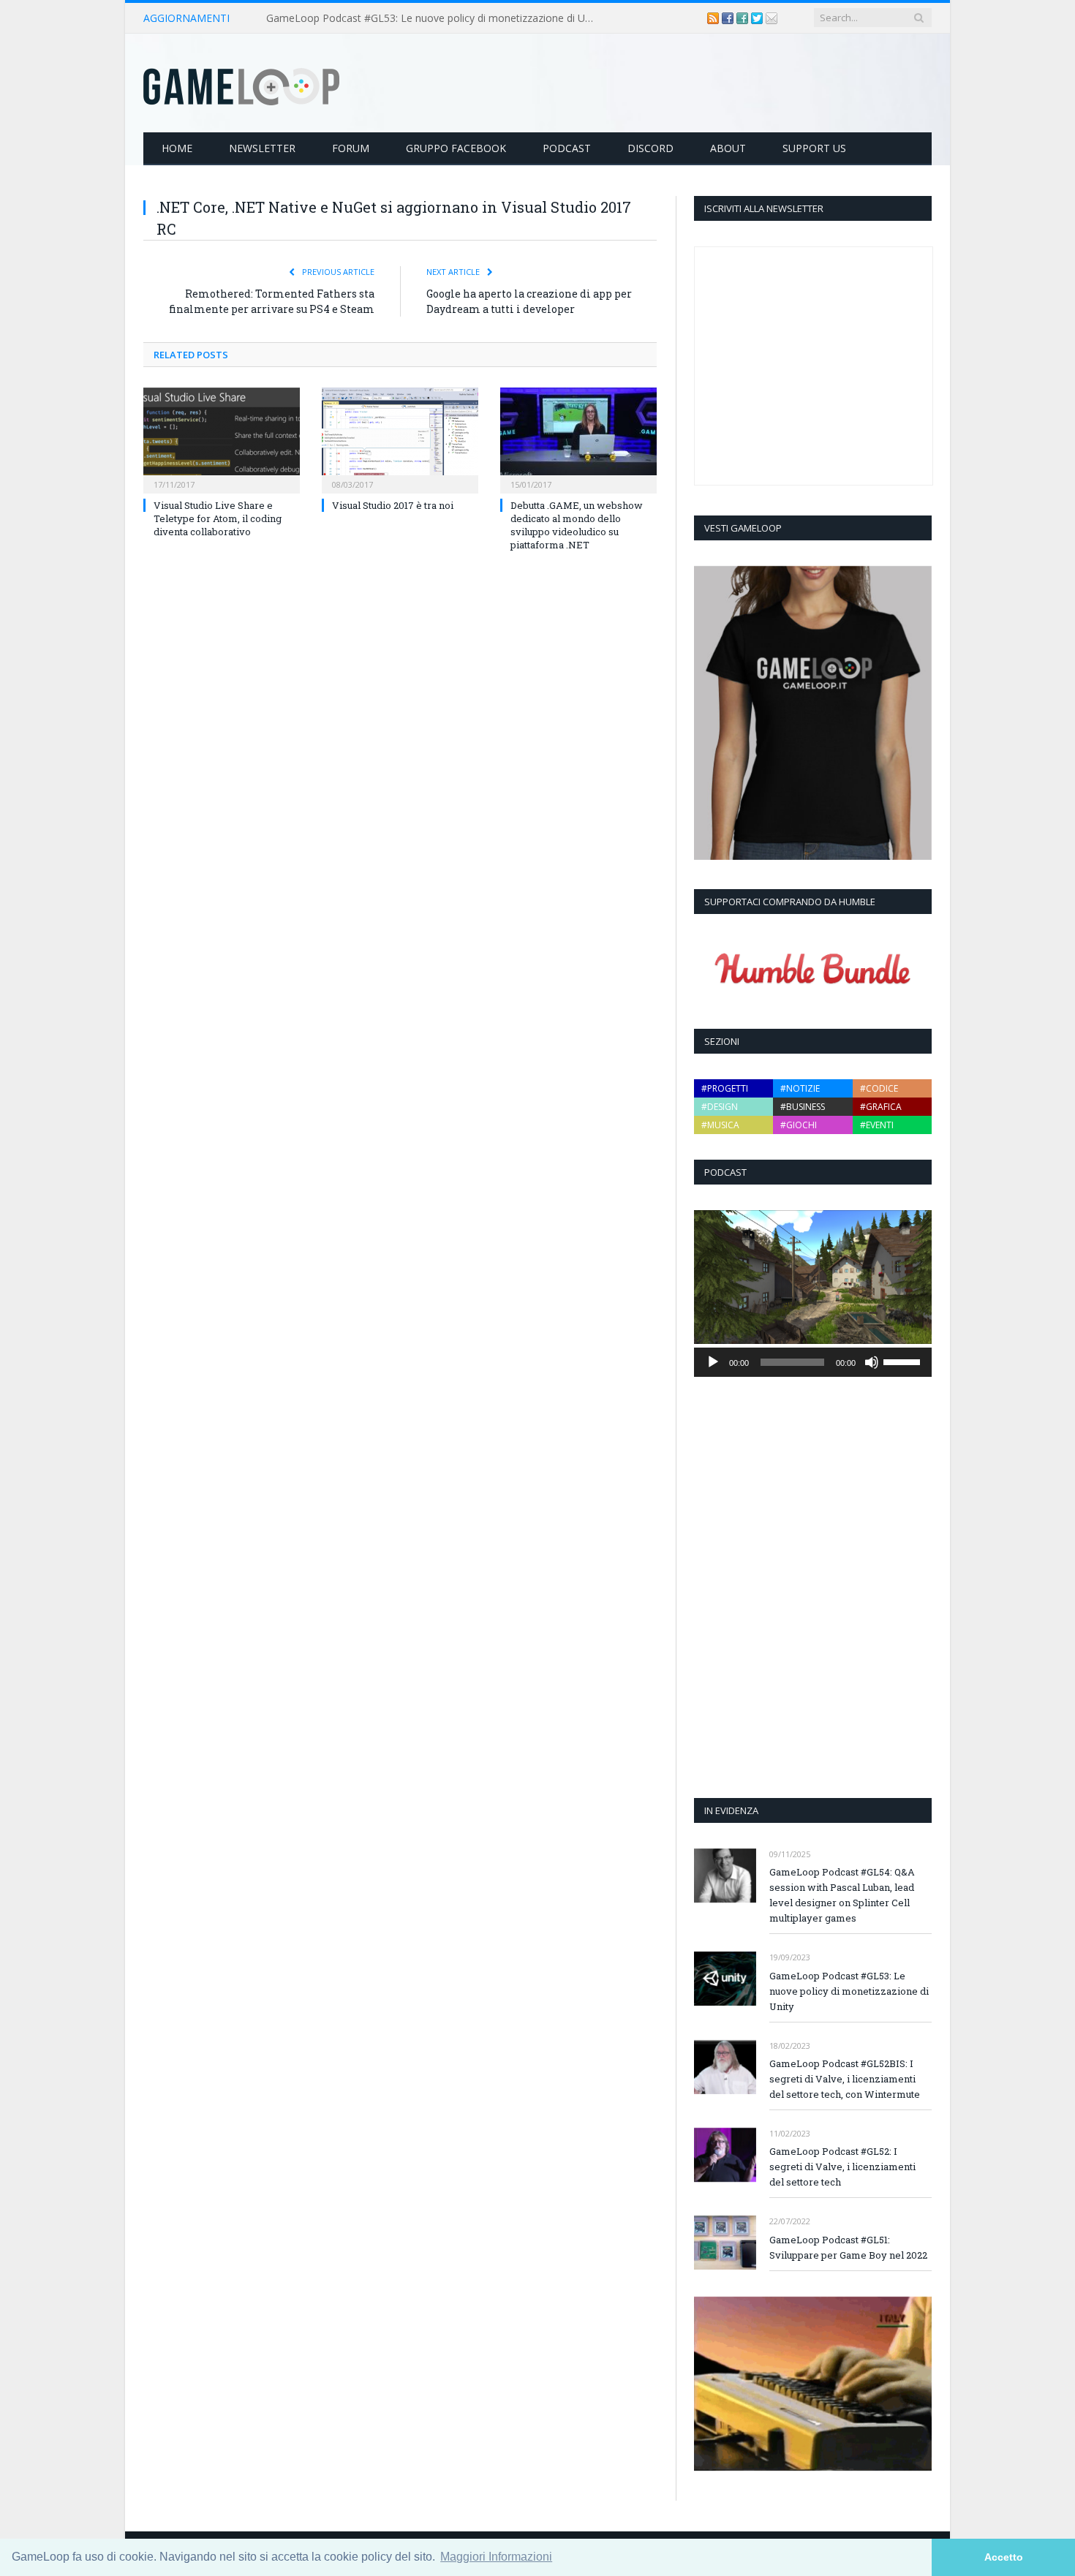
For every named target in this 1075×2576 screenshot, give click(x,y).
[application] (813, 1362)
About (728, 148)
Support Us (814, 148)
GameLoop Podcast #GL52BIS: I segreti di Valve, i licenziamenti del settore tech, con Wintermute (845, 2079)
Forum (351, 148)
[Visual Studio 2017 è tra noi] (400, 439)
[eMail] (772, 18)
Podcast (567, 148)
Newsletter (262, 148)
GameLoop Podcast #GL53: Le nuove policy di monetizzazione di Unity (434, 18)
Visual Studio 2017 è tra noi (393, 505)
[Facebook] (729, 18)
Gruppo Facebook (456, 148)
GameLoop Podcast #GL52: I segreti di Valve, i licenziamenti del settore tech (842, 2167)
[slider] (904, 1361)
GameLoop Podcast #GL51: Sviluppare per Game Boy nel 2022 (848, 2247)
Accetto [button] (1004, 2557)
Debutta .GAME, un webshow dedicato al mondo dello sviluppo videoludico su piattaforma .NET (577, 525)
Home (177, 148)
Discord (650, 148)
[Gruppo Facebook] (744, 18)
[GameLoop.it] (241, 83)
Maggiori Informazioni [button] (496, 2557)
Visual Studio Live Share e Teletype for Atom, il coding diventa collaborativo (218, 518)
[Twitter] (758, 18)
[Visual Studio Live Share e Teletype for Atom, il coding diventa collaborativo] (222, 439)
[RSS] (714, 18)
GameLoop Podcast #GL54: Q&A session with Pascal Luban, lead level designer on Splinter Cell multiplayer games (842, 1895)
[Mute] (872, 1362)
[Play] (713, 1362)
